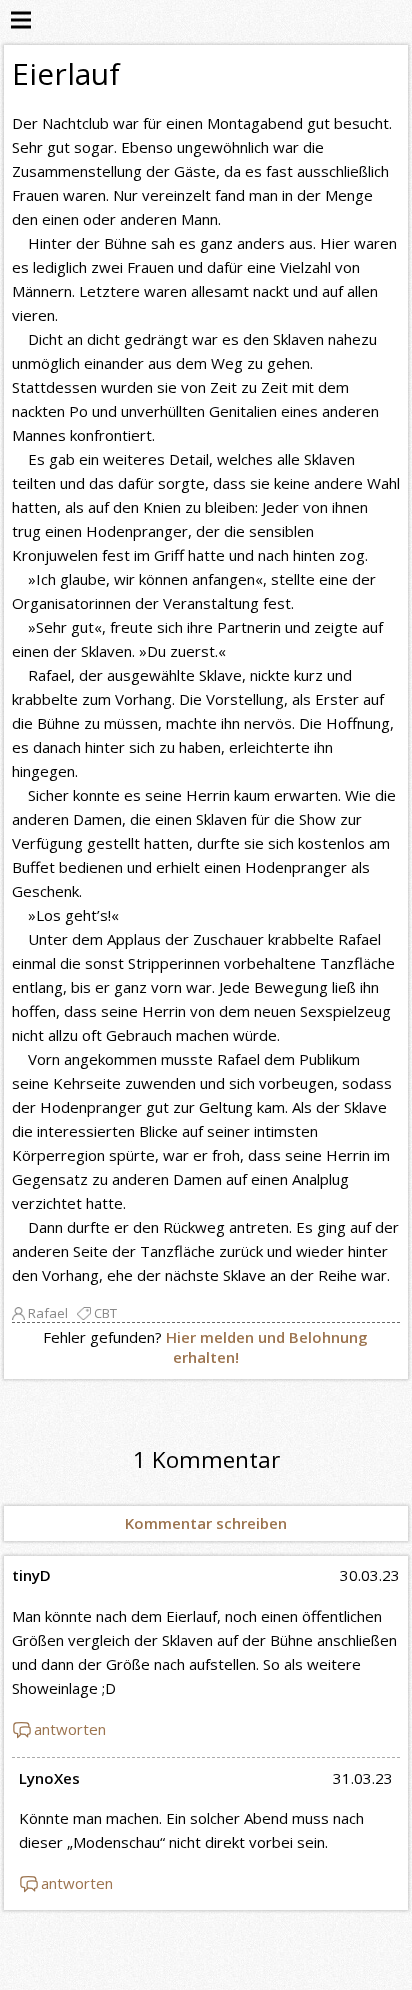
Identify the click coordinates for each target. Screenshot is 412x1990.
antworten (70, 1729)
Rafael (48, 1313)
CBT (105, 1313)
